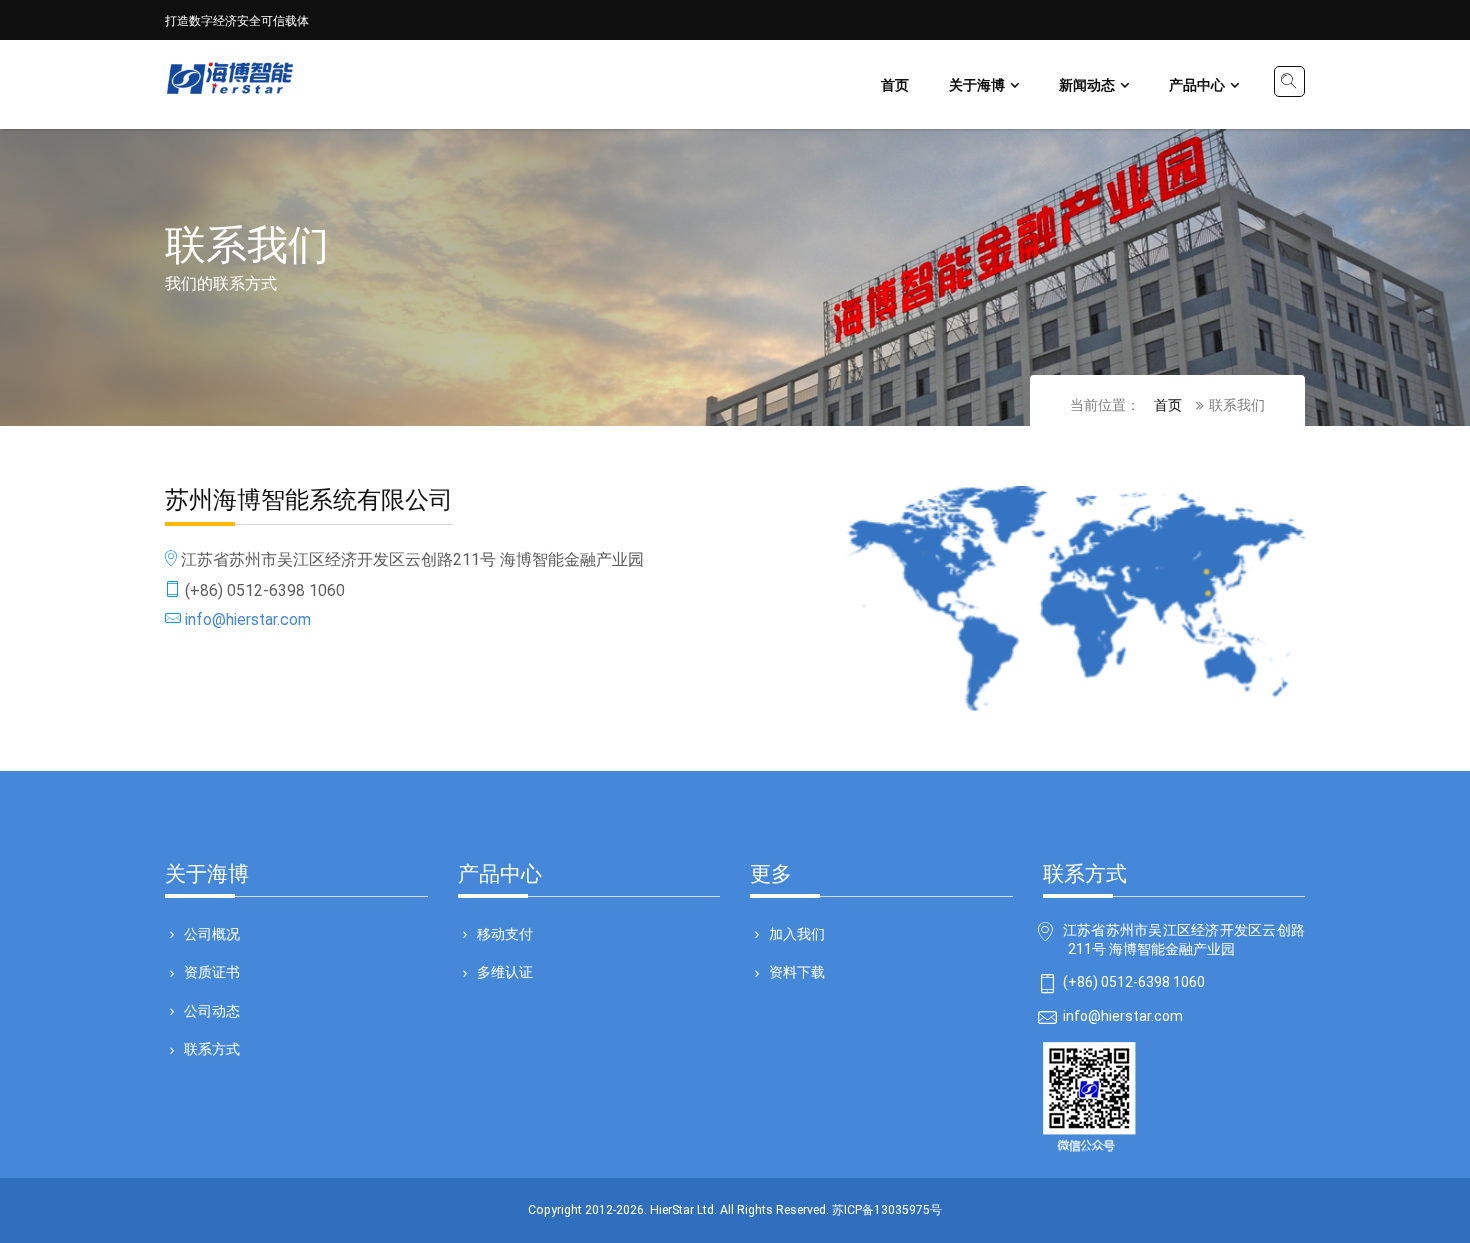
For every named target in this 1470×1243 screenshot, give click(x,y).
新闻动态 (1087, 84)
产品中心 (1197, 84)
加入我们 (797, 933)
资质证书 (212, 971)
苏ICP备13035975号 (887, 1210)
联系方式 (212, 1048)
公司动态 (212, 1010)
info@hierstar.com (246, 619)
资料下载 (797, 971)
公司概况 (212, 933)
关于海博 (977, 84)
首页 (895, 84)
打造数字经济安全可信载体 (237, 19)
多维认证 (505, 971)
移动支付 (505, 933)
